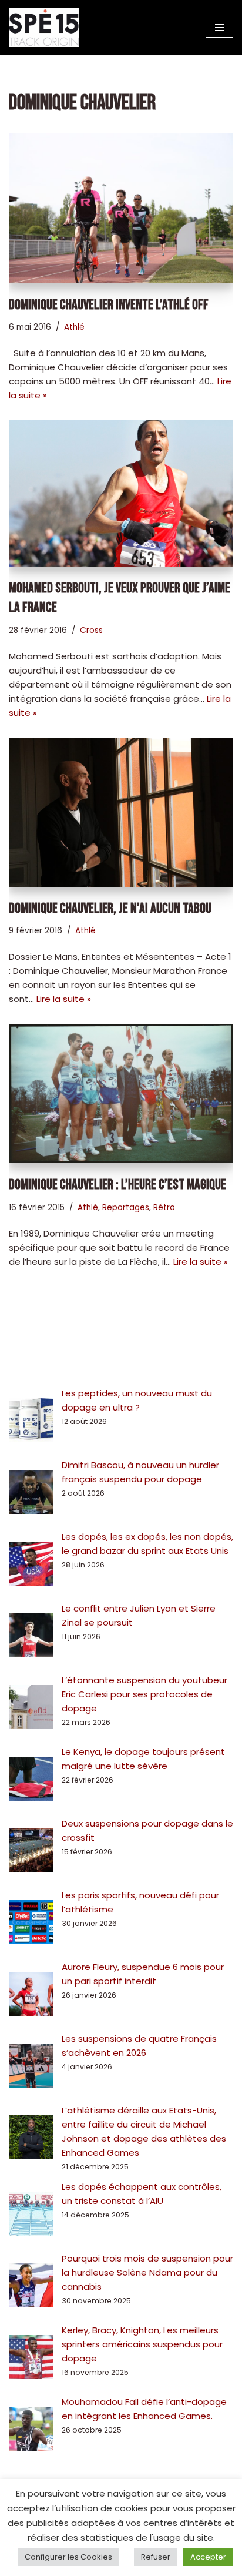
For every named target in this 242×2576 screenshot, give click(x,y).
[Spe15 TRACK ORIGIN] (44, 28)
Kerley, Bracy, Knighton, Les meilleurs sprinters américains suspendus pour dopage (142, 2344)
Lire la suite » (64, 999)
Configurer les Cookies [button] (68, 2557)
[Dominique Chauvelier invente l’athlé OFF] (121, 208)
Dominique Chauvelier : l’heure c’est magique (117, 1185)
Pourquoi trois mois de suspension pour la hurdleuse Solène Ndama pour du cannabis (147, 2272)
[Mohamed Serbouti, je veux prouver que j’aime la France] (121, 493)
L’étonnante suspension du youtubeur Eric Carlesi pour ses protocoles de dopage (144, 1694)
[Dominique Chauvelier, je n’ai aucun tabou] (121, 812)
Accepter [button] (208, 2557)
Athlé (74, 327)
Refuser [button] (156, 2557)
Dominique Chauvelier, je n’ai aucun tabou (110, 908)
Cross (91, 630)
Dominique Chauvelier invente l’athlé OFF (109, 305)
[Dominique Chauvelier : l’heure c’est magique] (121, 1093)
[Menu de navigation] (219, 28)
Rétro (164, 1207)
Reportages (126, 1207)
